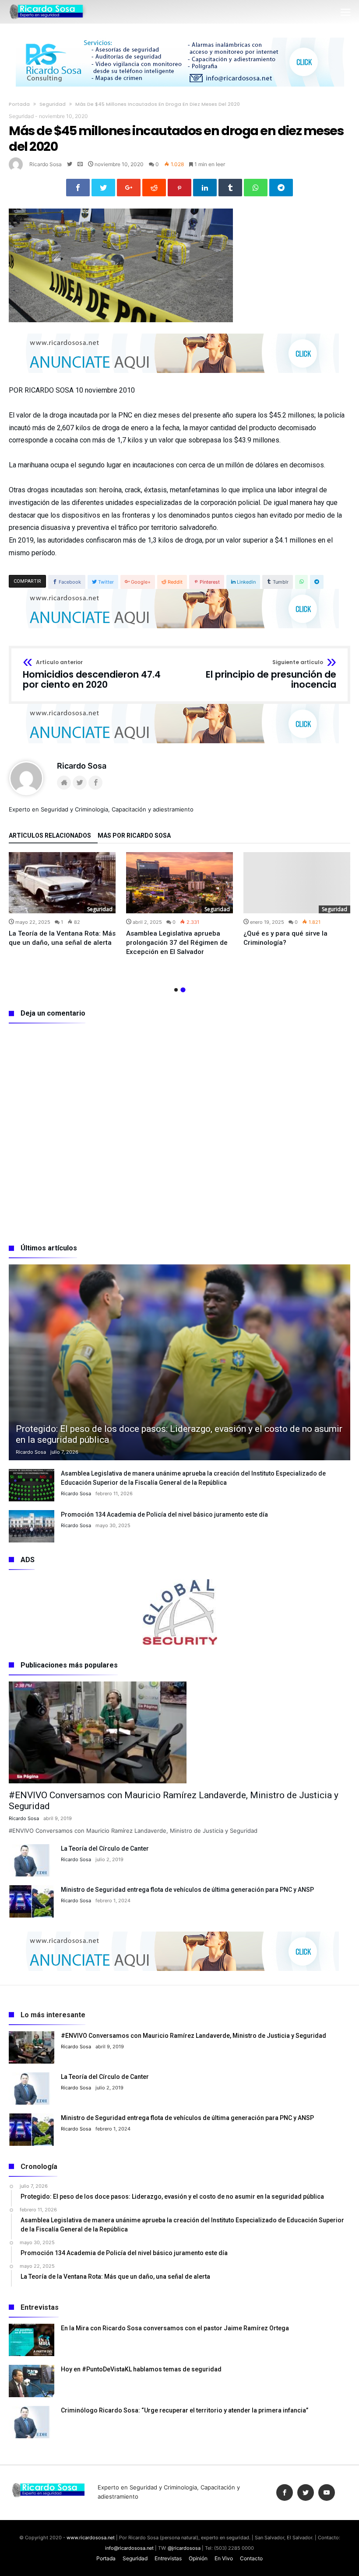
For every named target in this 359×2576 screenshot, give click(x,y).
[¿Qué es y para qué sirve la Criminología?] (297, 883)
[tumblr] (230, 188)
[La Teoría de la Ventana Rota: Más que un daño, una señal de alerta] (62, 883)
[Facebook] (285, 2493)
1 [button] (176, 990)
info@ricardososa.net (129, 2548)
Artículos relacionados (50, 836)
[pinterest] (179, 188)
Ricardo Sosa (46, 164)
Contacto (251, 2558)
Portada (19, 104)
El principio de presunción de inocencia (271, 675)
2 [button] (183, 990)
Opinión (198, 2558)
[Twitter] (306, 2493)
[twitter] (103, 188)
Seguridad (53, 104)
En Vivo (224, 2558)
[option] (62, 900)
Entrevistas (168, 2558)
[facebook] (78, 188)
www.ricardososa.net (91, 2538)
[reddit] (154, 188)
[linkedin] (205, 188)
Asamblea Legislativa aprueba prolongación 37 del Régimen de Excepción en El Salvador (177, 943)
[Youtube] (327, 2493)
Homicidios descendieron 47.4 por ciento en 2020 (92, 675)
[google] (129, 188)
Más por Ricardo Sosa (134, 836)
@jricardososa (184, 2548)
